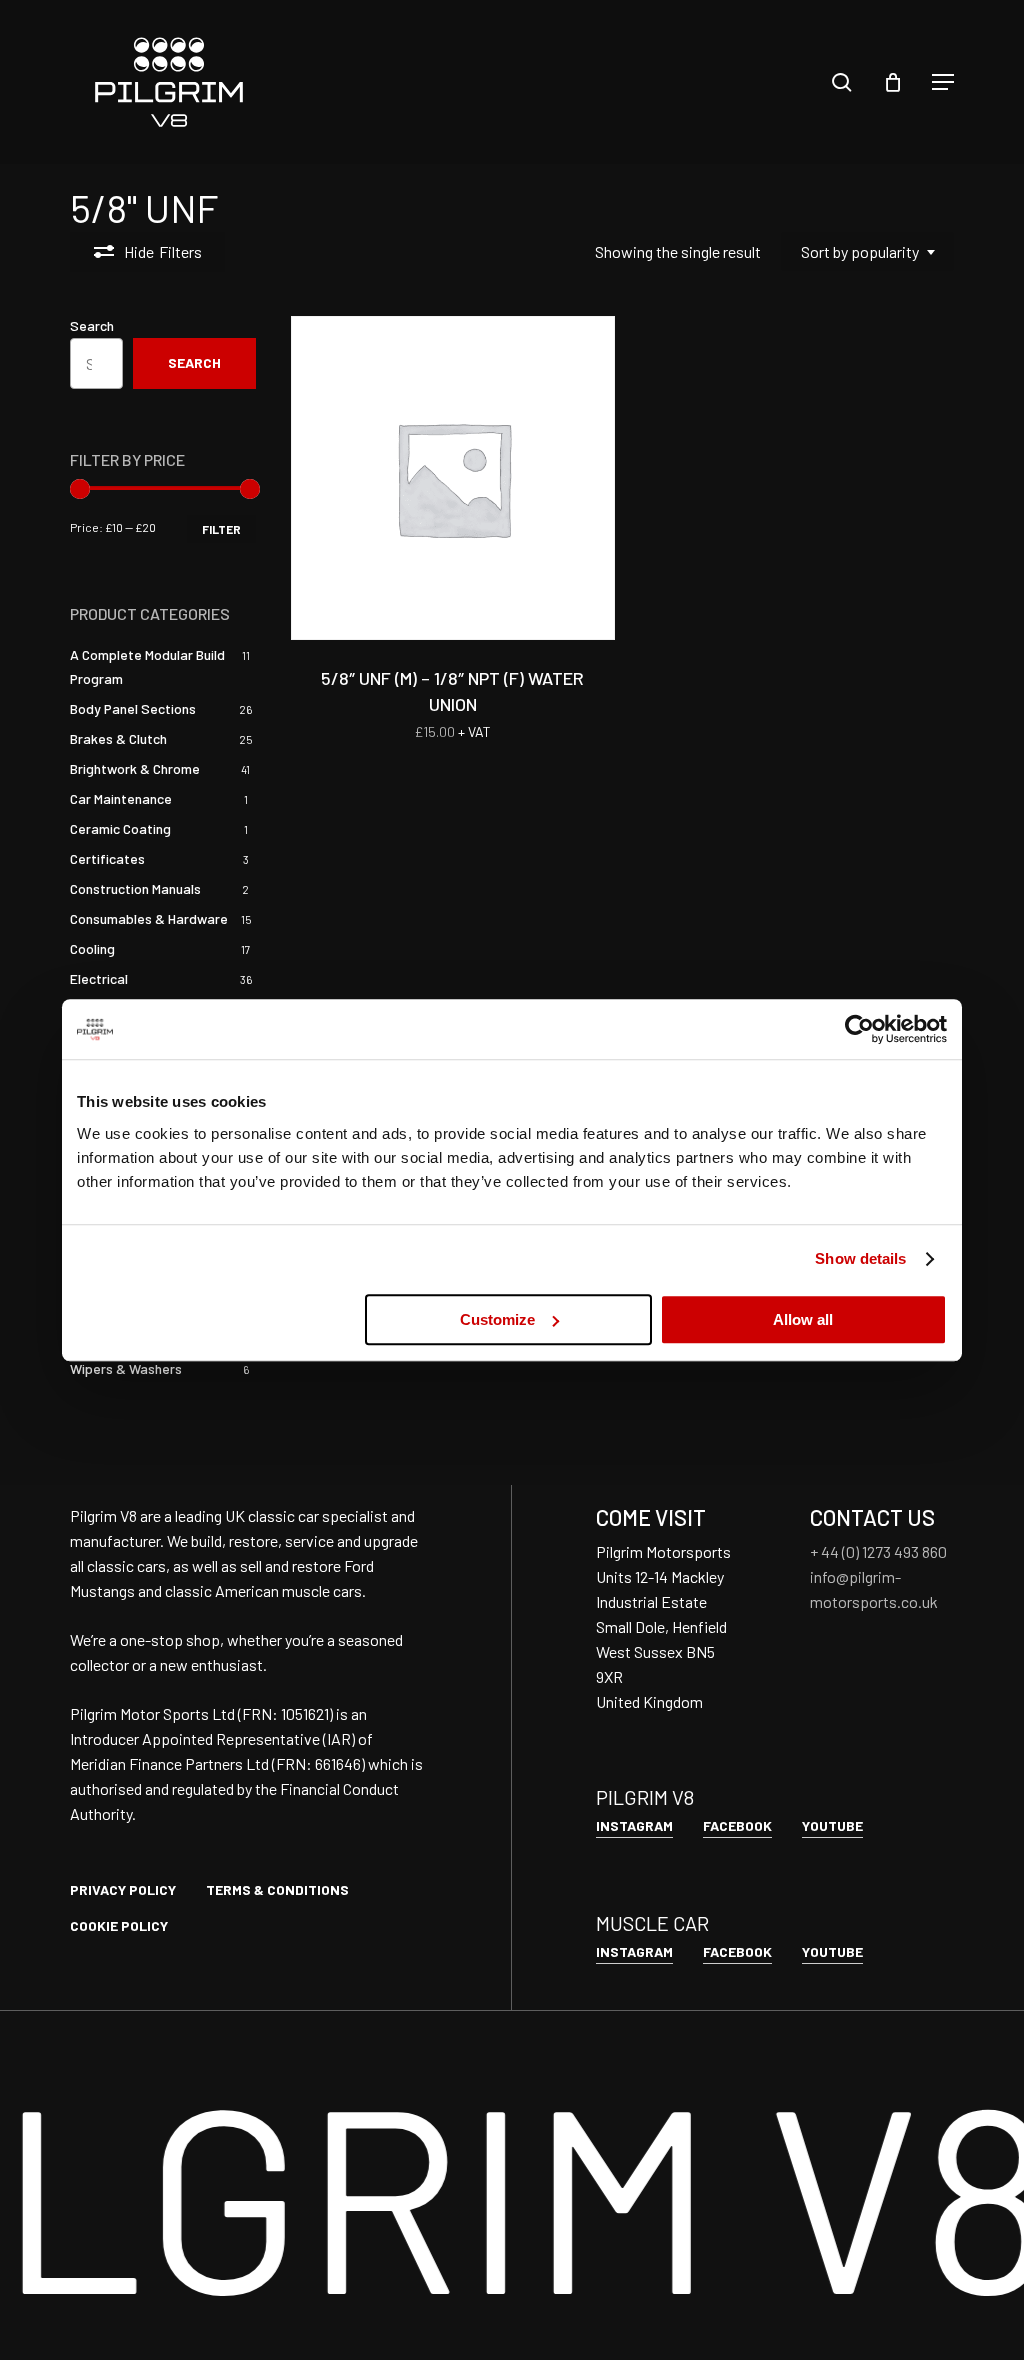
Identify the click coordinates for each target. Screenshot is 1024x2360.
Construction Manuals (135, 888)
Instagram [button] (634, 1825)
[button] (943, 82)
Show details (860, 1258)
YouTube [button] (832, 1825)
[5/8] (453, 478)
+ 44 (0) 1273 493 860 (878, 1551)
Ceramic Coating (120, 828)
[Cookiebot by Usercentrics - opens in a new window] (859, 1029)
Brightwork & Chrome (135, 768)
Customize (497, 1319)
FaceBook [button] (737, 1825)
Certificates (107, 858)
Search (92, 325)
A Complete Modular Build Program (147, 666)
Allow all (803, 1319)
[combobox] (867, 251)
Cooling (92, 948)
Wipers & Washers (126, 1368)
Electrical (99, 978)
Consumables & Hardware (149, 918)
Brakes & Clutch (118, 738)
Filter (221, 529)
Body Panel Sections (133, 708)
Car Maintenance (121, 798)
